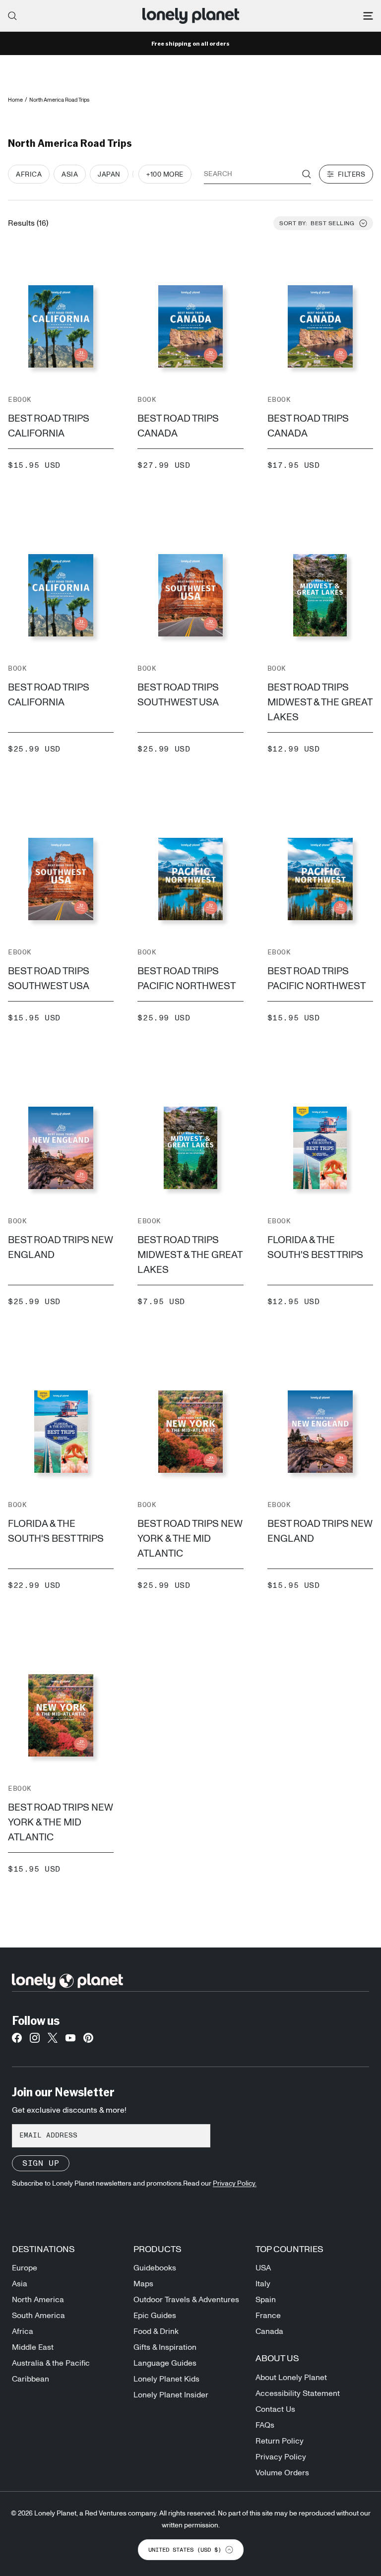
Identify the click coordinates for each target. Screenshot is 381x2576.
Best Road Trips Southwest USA (178, 695)
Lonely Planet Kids (166, 2379)
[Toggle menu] (368, 16)
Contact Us (275, 2409)
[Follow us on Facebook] (17, 2041)
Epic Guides (155, 2316)
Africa (23, 2331)
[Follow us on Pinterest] (88, 2041)
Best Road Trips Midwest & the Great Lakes (320, 702)
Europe (25, 2268)
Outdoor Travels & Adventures (186, 2300)
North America (38, 2300)
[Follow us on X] (53, 2041)
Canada (269, 2331)
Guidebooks (155, 2268)
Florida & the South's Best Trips (315, 1248)
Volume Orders (282, 2473)
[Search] (12, 16)
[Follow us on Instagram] (35, 2041)
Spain (266, 2300)
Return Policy (280, 2441)
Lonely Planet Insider (171, 2395)
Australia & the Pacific (51, 2363)
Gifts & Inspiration (165, 2347)
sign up (41, 2163)
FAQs (265, 2425)
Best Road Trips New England (61, 1248)
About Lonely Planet (291, 2378)
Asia (20, 2284)
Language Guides (165, 2363)
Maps (143, 2284)
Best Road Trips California (49, 426)
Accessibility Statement (298, 2393)
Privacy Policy (281, 2457)
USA (263, 2268)
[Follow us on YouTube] (70, 2041)
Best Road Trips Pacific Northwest (187, 979)
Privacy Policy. (235, 2184)
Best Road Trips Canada (178, 426)
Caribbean (31, 2379)
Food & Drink (156, 2331)
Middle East (33, 2347)
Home (15, 100)
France (268, 2316)
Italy (263, 2284)
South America (38, 2316)
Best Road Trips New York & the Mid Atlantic (190, 1539)
